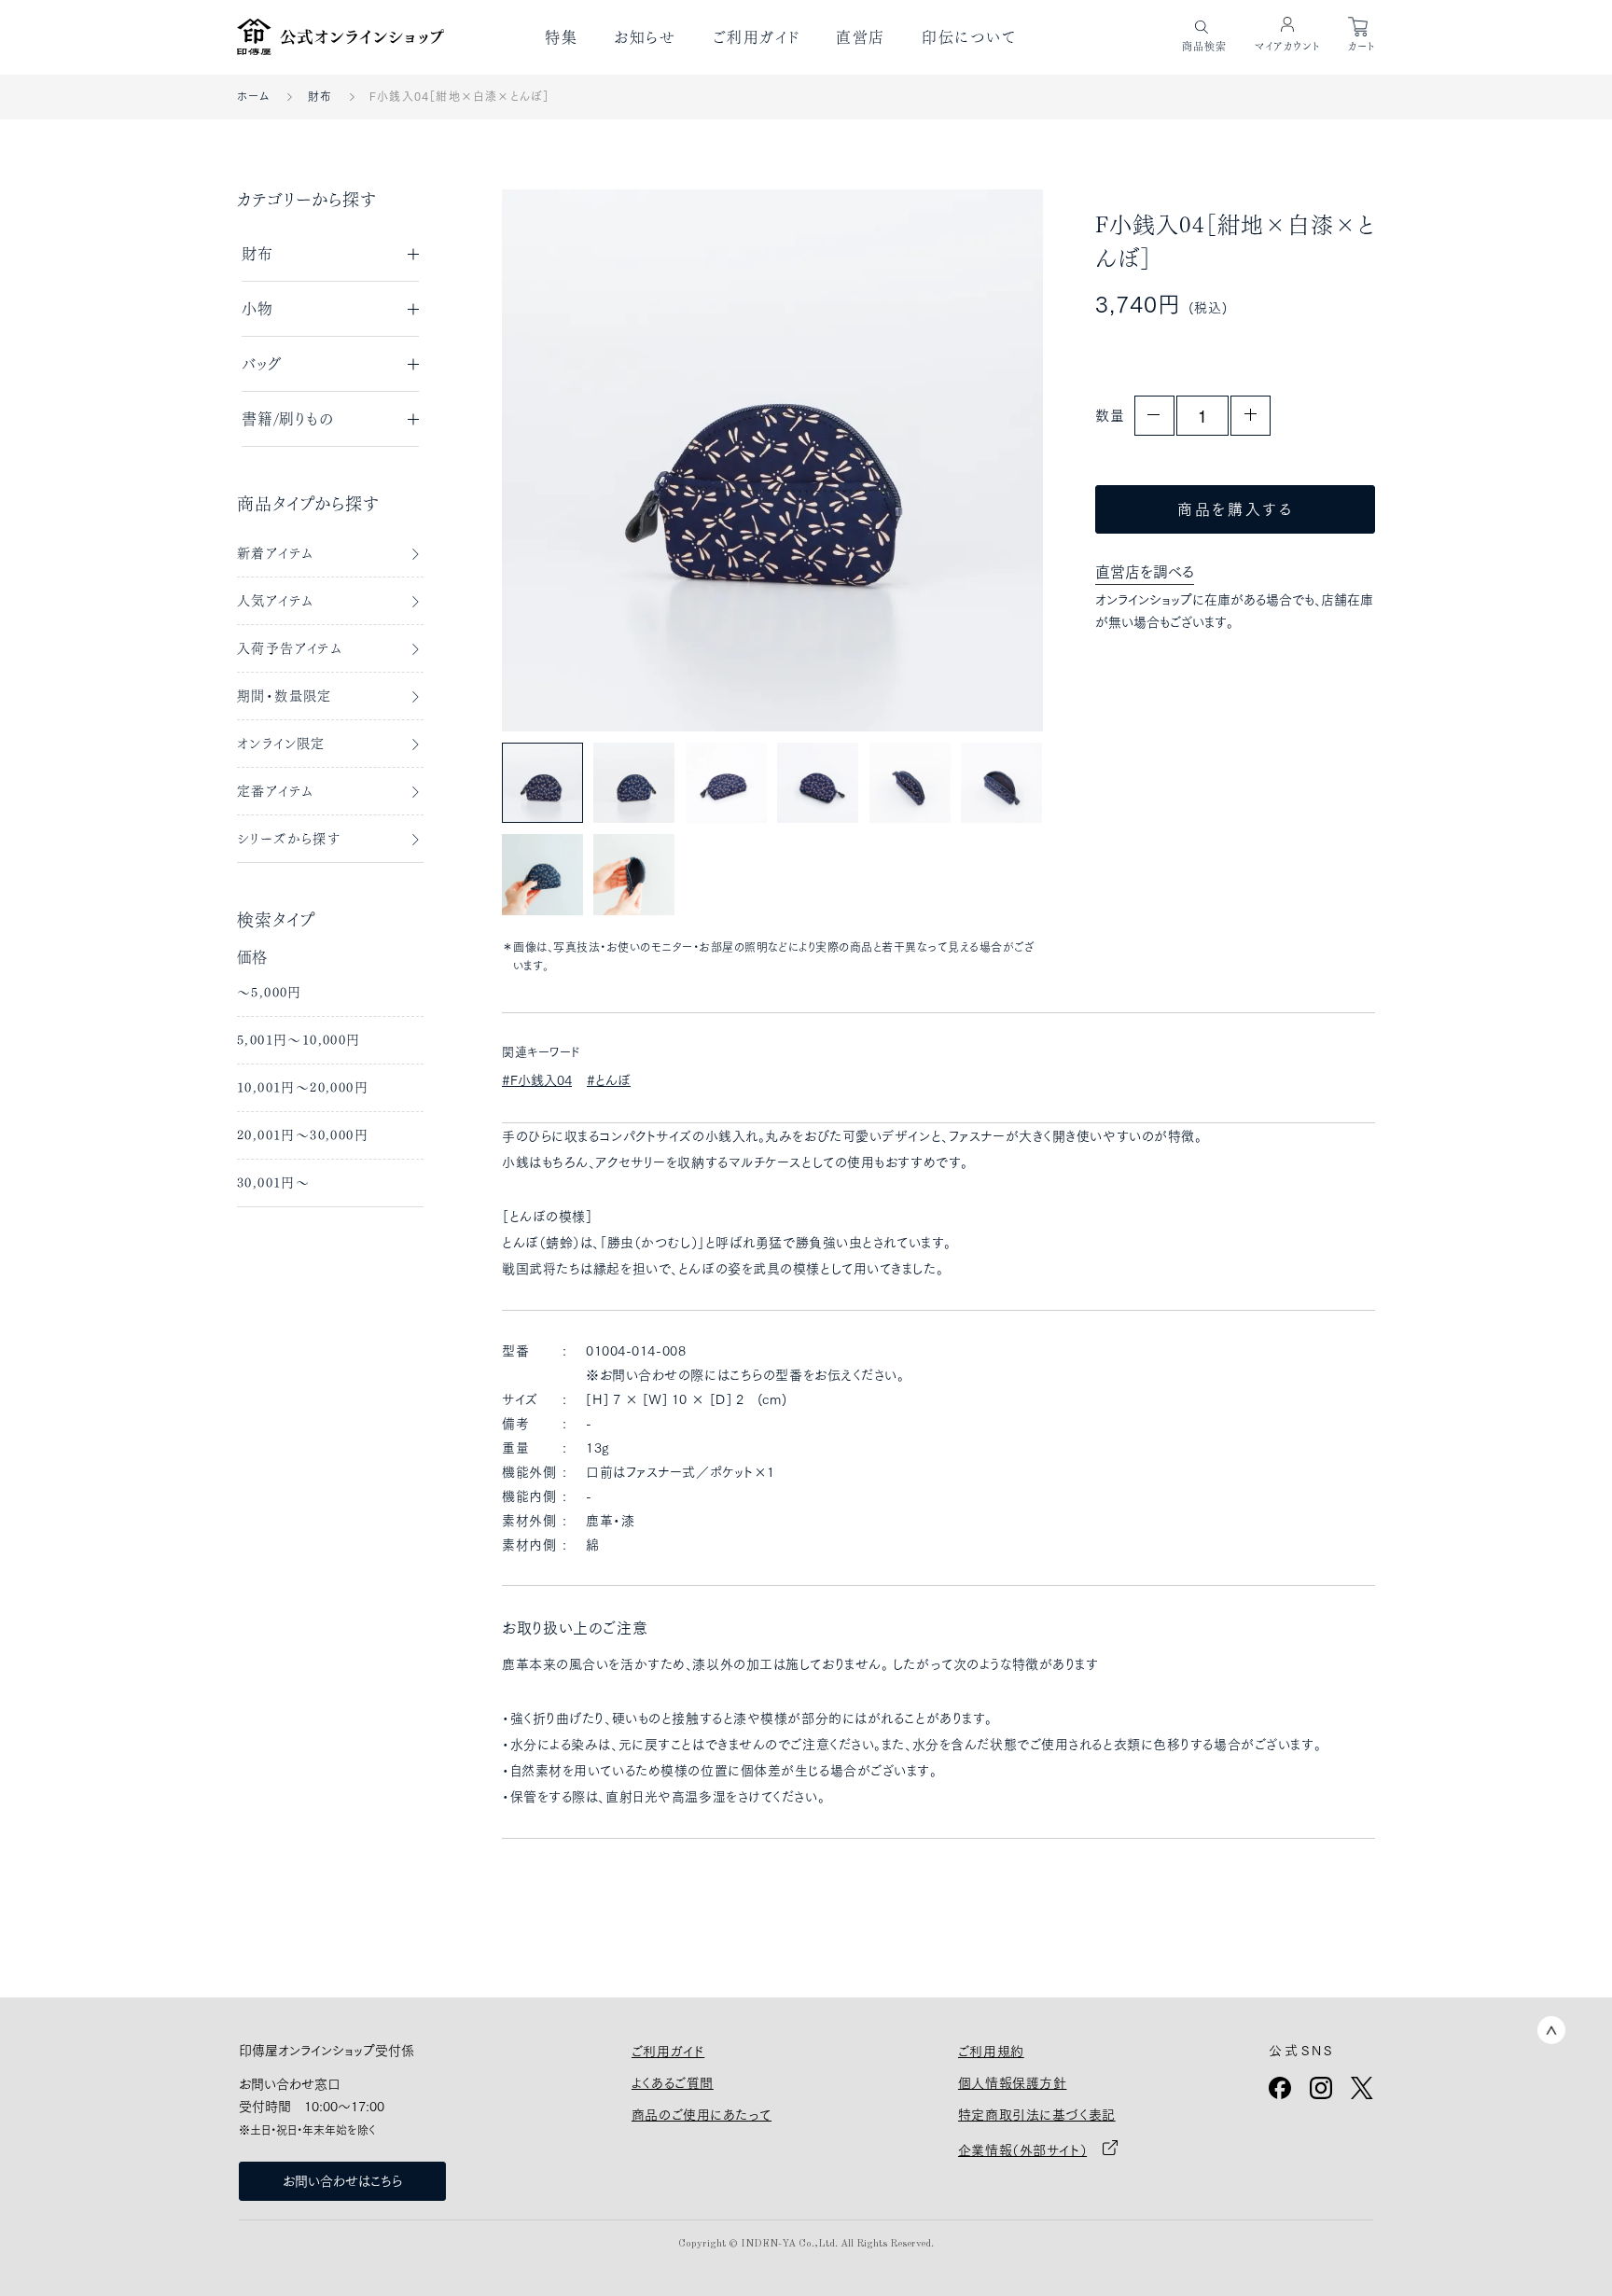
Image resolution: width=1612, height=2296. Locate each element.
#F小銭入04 (537, 1080)
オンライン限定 (281, 744)
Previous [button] (557, 459)
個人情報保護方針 (1012, 2083)
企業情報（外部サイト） (1022, 2150)
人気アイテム (275, 601)
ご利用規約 (991, 2052)
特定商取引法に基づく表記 (1037, 2115)
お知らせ (645, 37)
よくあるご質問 (673, 2083)
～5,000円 (270, 993)
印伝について (969, 37)
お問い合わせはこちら (342, 2181)
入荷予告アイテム (290, 648)
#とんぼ (609, 1080)
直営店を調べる (1145, 572)
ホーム (254, 96)
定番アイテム (275, 791)
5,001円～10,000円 (299, 1040)
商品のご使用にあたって (702, 2115)
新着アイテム (275, 553)
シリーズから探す (289, 839)
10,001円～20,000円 (303, 1088)
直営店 (861, 37)
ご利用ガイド (757, 37)
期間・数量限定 (285, 696)
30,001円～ (273, 1183)
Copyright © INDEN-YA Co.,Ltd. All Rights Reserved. (806, 2244)
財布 (320, 96)
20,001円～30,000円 (303, 1135)
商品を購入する (1235, 509)
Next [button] (987, 459)
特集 (561, 37)
